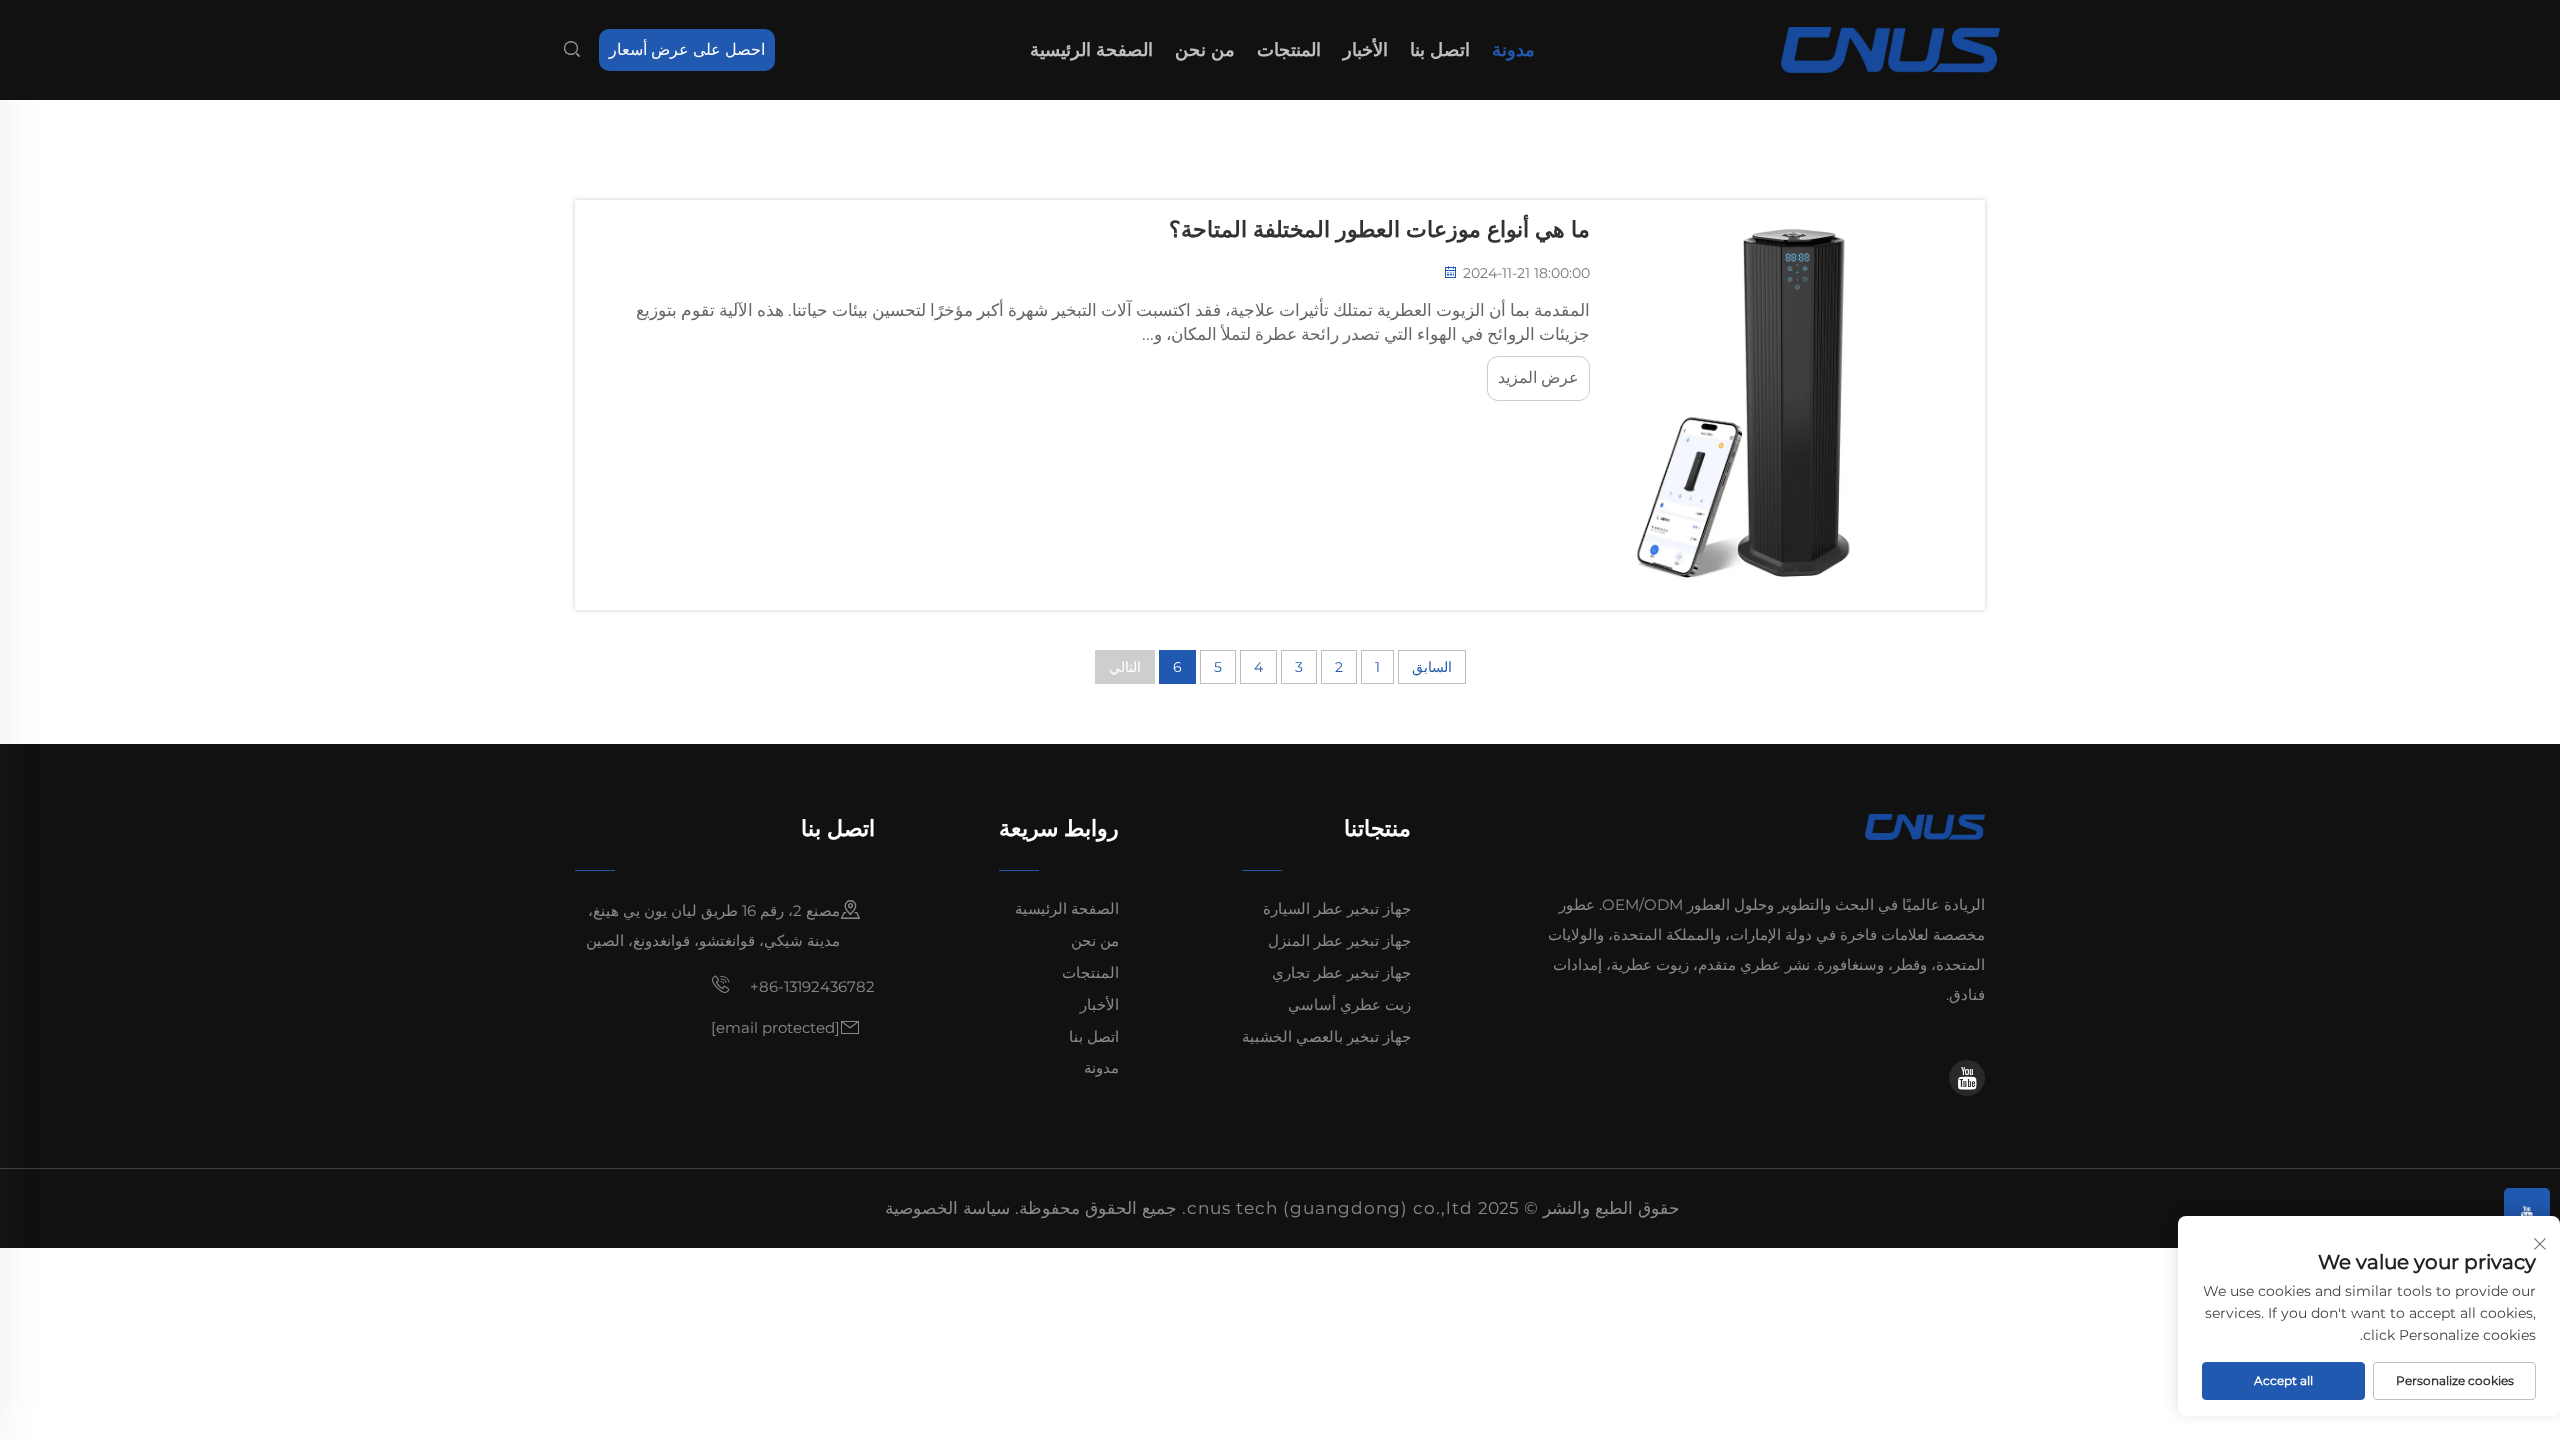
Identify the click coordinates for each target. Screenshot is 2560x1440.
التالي (1125, 667)
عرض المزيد (1538, 377)
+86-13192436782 (810, 986)
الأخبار (1365, 50)
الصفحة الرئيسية (1091, 50)
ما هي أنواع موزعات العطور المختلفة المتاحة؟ (1379, 229)
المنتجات (1289, 50)
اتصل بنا (1440, 50)
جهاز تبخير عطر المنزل (1339, 940)
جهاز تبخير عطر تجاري (1341, 972)
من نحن (1205, 50)
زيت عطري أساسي (1349, 1004)
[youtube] (1967, 1078)
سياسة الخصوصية (947, 1208)
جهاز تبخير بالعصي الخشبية (1326, 1036)
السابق (1432, 667)
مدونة (1513, 50)
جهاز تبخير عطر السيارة (1337, 908)
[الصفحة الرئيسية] (1890, 48)
